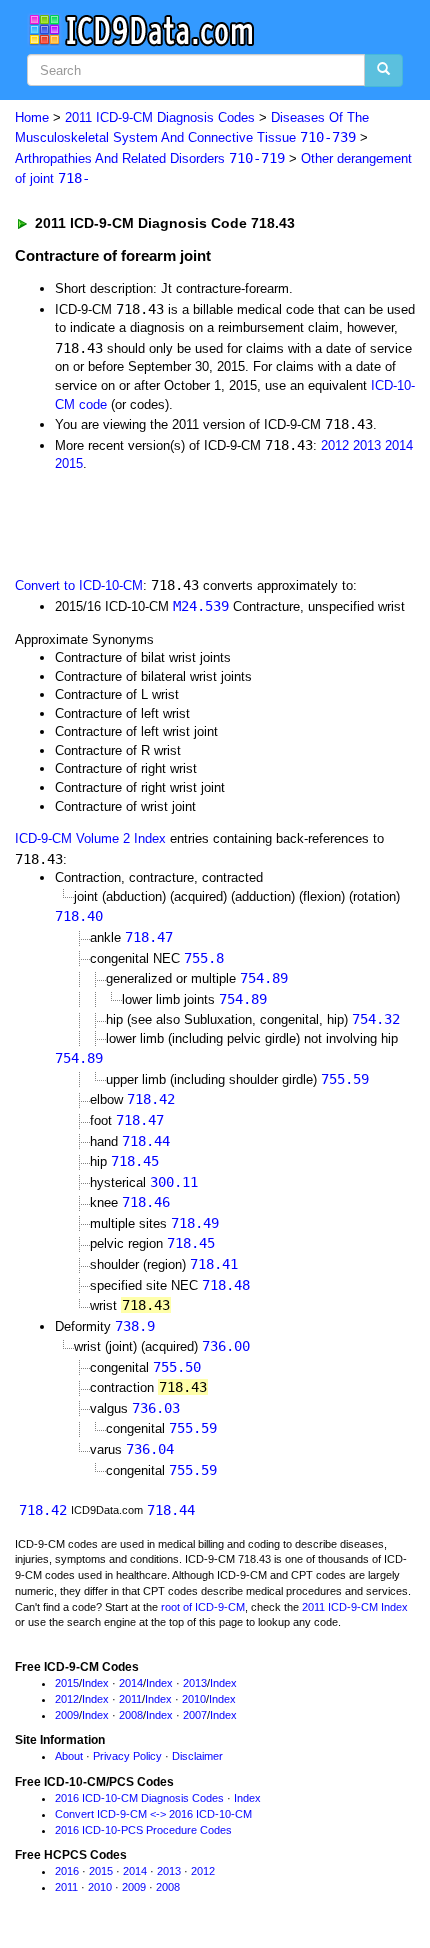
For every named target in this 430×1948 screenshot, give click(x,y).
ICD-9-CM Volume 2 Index (90, 838)
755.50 (177, 1367)
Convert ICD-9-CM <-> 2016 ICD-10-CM (153, 1814)
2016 (67, 1871)
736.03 (156, 1408)
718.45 (135, 1161)
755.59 (345, 1079)
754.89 (264, 978)
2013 (367, 445)
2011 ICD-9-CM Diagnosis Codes (160, 117)
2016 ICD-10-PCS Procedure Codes (143, 1830)
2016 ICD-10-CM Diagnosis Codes (139, 1798)
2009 (67, 1715)
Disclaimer (197, 1756)
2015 (69, 463)
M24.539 (201, 606)
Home (32, 117)
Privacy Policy (127, 1756)
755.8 (204, 958)
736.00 (226, 1346)
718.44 (146, 1141)
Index (95, 1683)
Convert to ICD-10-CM (79, 585)
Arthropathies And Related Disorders (150, 158)
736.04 (150, 1449)
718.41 (214, 1264)
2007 (195, 1715)
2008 (131, 1715)
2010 (194, 1699)
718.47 (149, 937)
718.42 (151, 1099)
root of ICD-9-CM (203, 1607)
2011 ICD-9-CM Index (355, 1607)
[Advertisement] (160, 523)
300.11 (174, 1182)
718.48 (226, 1285)
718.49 (195, 1223)
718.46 (146, 1202)
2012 (335, 445)
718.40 (79, 916)
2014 (399, 445)
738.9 (135, 1326)
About (69, 1756)
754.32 (376, 1019)
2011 (130, 1699)
